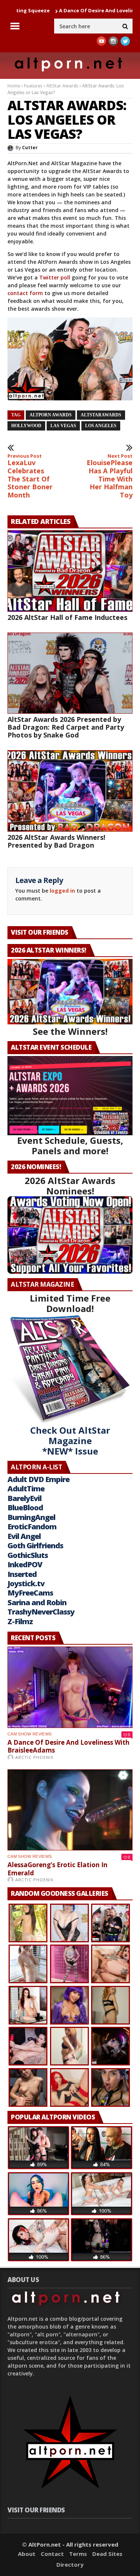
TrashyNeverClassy (41, 1612)
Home (14, 86)
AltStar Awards (62, 86)
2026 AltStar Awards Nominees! (70, 1186)
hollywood (26, 426)
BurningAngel (31, 1517)
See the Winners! (70, 1031)
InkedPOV (25, 1564)
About (27, 2554)
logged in (62, 891)
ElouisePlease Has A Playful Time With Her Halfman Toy (110, 476)
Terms (78, 2554)
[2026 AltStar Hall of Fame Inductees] (70, 571)
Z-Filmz (20, 1621)
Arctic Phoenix (34, 1757)
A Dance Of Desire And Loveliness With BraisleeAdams (69, 1746)
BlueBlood (25, 1508)
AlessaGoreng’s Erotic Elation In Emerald (57, 1869)
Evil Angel (24, 1536)
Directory (70, 2564)
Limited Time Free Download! (70, 1303)
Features (33, 86)
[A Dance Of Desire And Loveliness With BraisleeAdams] (70, 1687)
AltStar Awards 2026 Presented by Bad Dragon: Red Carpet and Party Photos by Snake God (66, 727)
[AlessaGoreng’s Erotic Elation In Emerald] (70, 1810)
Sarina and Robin (37, 1602)
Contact (52, 2554)
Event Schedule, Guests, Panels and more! (70, 1145)
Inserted (22, 1574)
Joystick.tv (26, 1583)
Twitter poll (55, 277)
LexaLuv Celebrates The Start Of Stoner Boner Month (30, 476)
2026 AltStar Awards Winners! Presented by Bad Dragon (56, 841)
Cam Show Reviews (29, 1734)
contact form (25, 293)
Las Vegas (63, 426)
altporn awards (51, 415)
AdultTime (26, 1489)
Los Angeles (101, 426)
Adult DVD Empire (38, 1479)
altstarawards (101, 415)
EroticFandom (32, 1527)
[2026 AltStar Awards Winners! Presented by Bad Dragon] (70, 791)
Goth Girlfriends (35, 1545)
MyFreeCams (30, 1593)
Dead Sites (107, 2554)
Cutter (30, 148)
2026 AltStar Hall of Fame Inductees (67, 617)
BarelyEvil (24, 1498)
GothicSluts (28, 1555)
